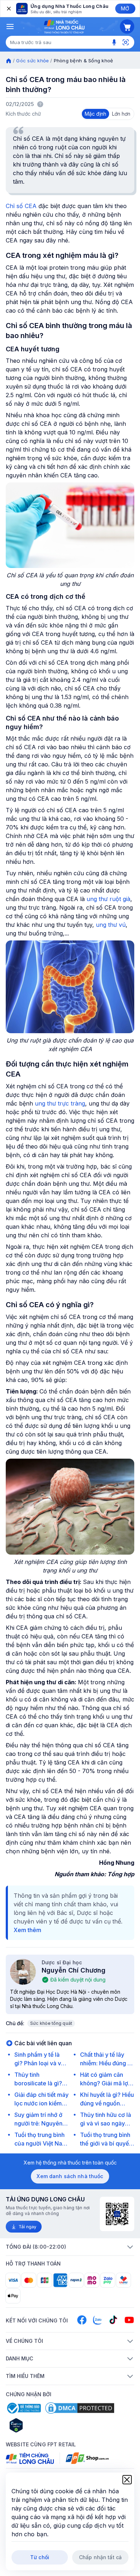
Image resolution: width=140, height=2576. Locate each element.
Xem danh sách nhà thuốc (70, 2176)
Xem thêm (27, 1930)
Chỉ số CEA (21, 206)
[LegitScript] (42, 2425)
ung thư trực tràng (60, 1103)
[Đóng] (8, 9)
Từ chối (40, 2557)
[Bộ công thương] (23, 2408)
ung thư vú (111, 925)
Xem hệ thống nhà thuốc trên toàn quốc (70, 2163)
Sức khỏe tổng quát (51, 2023)
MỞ (125, 8)
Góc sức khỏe (32, 61)
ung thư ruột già (108, 899)
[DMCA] (80, 2408)
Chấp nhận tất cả (100, 2557)
